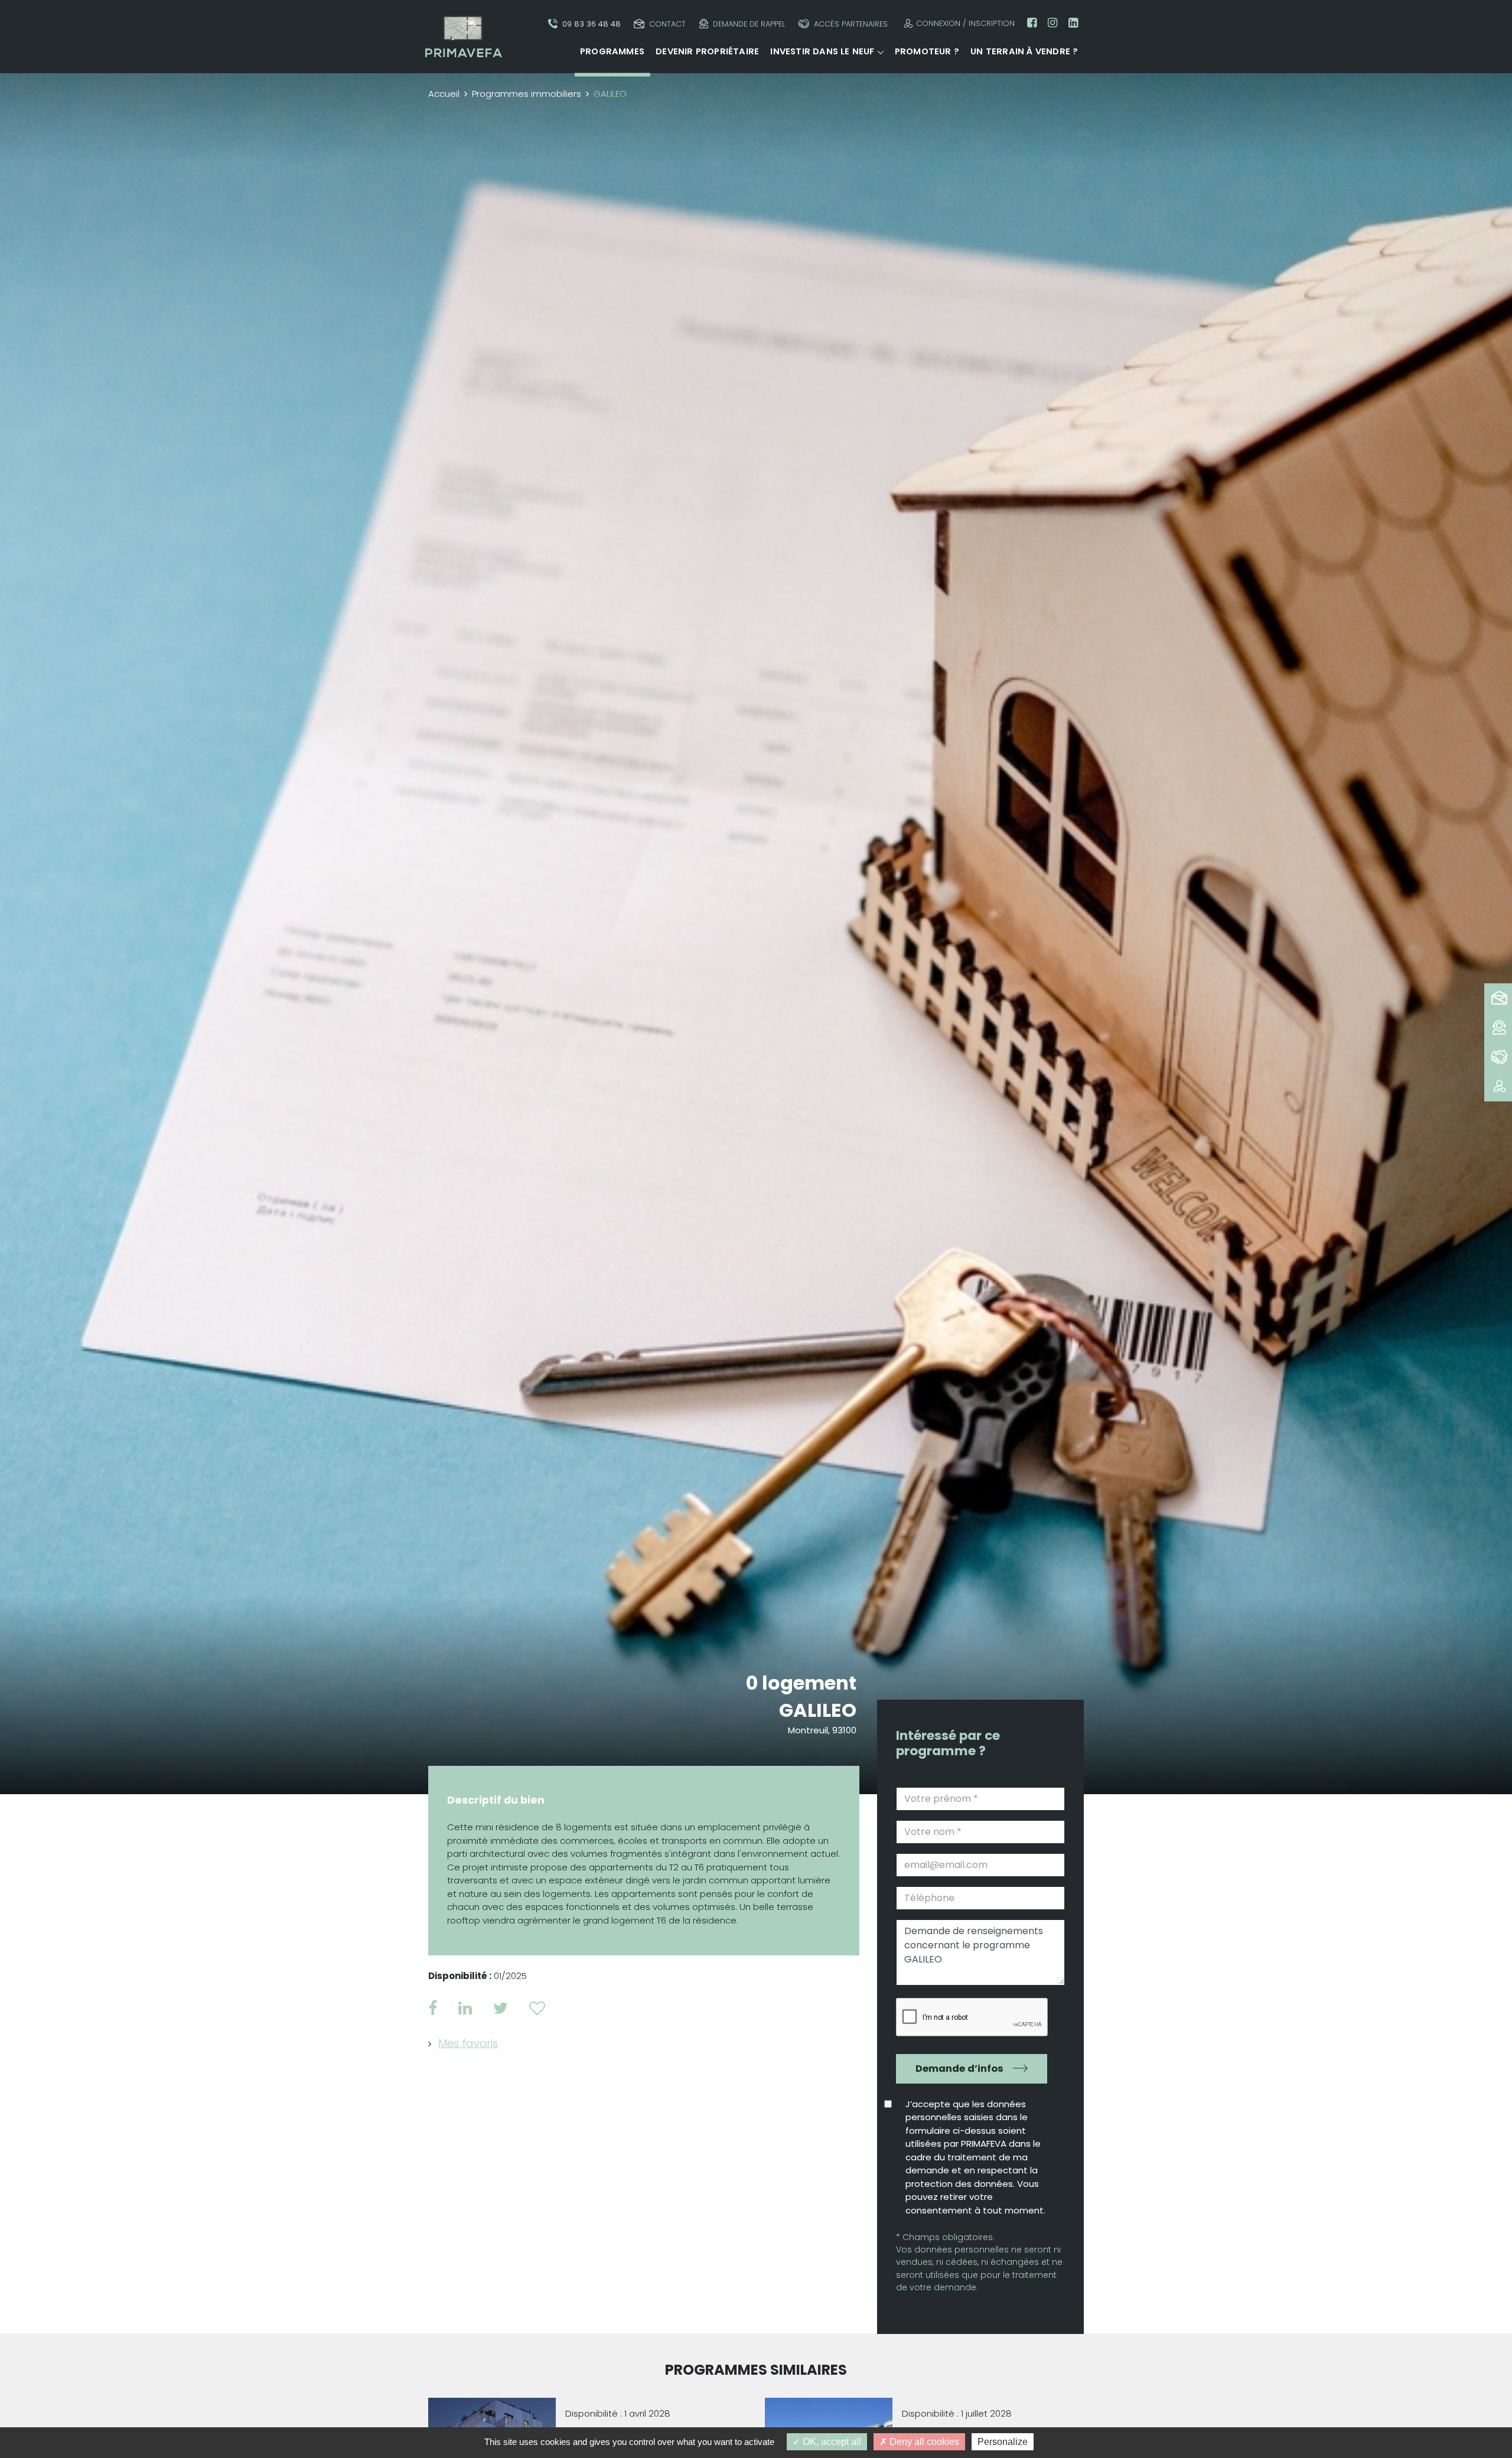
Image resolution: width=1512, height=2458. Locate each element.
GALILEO (818, 1710)
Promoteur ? (927, 51)
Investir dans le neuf (822, 51)
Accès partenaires (851, 24)
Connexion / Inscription (965, 23)
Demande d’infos (959, 2069)
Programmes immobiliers (527, 94)
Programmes (612, 51)
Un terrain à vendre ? (1024, 51)
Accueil (444, 94)
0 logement (801, 1683)
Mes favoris (468, 2043)
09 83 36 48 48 (592, 24)
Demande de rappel (749, 24)
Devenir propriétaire (707, 51)
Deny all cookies (923, 2442)
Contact (667, 24)
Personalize (1003, 2442)
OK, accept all (831, 2442)
